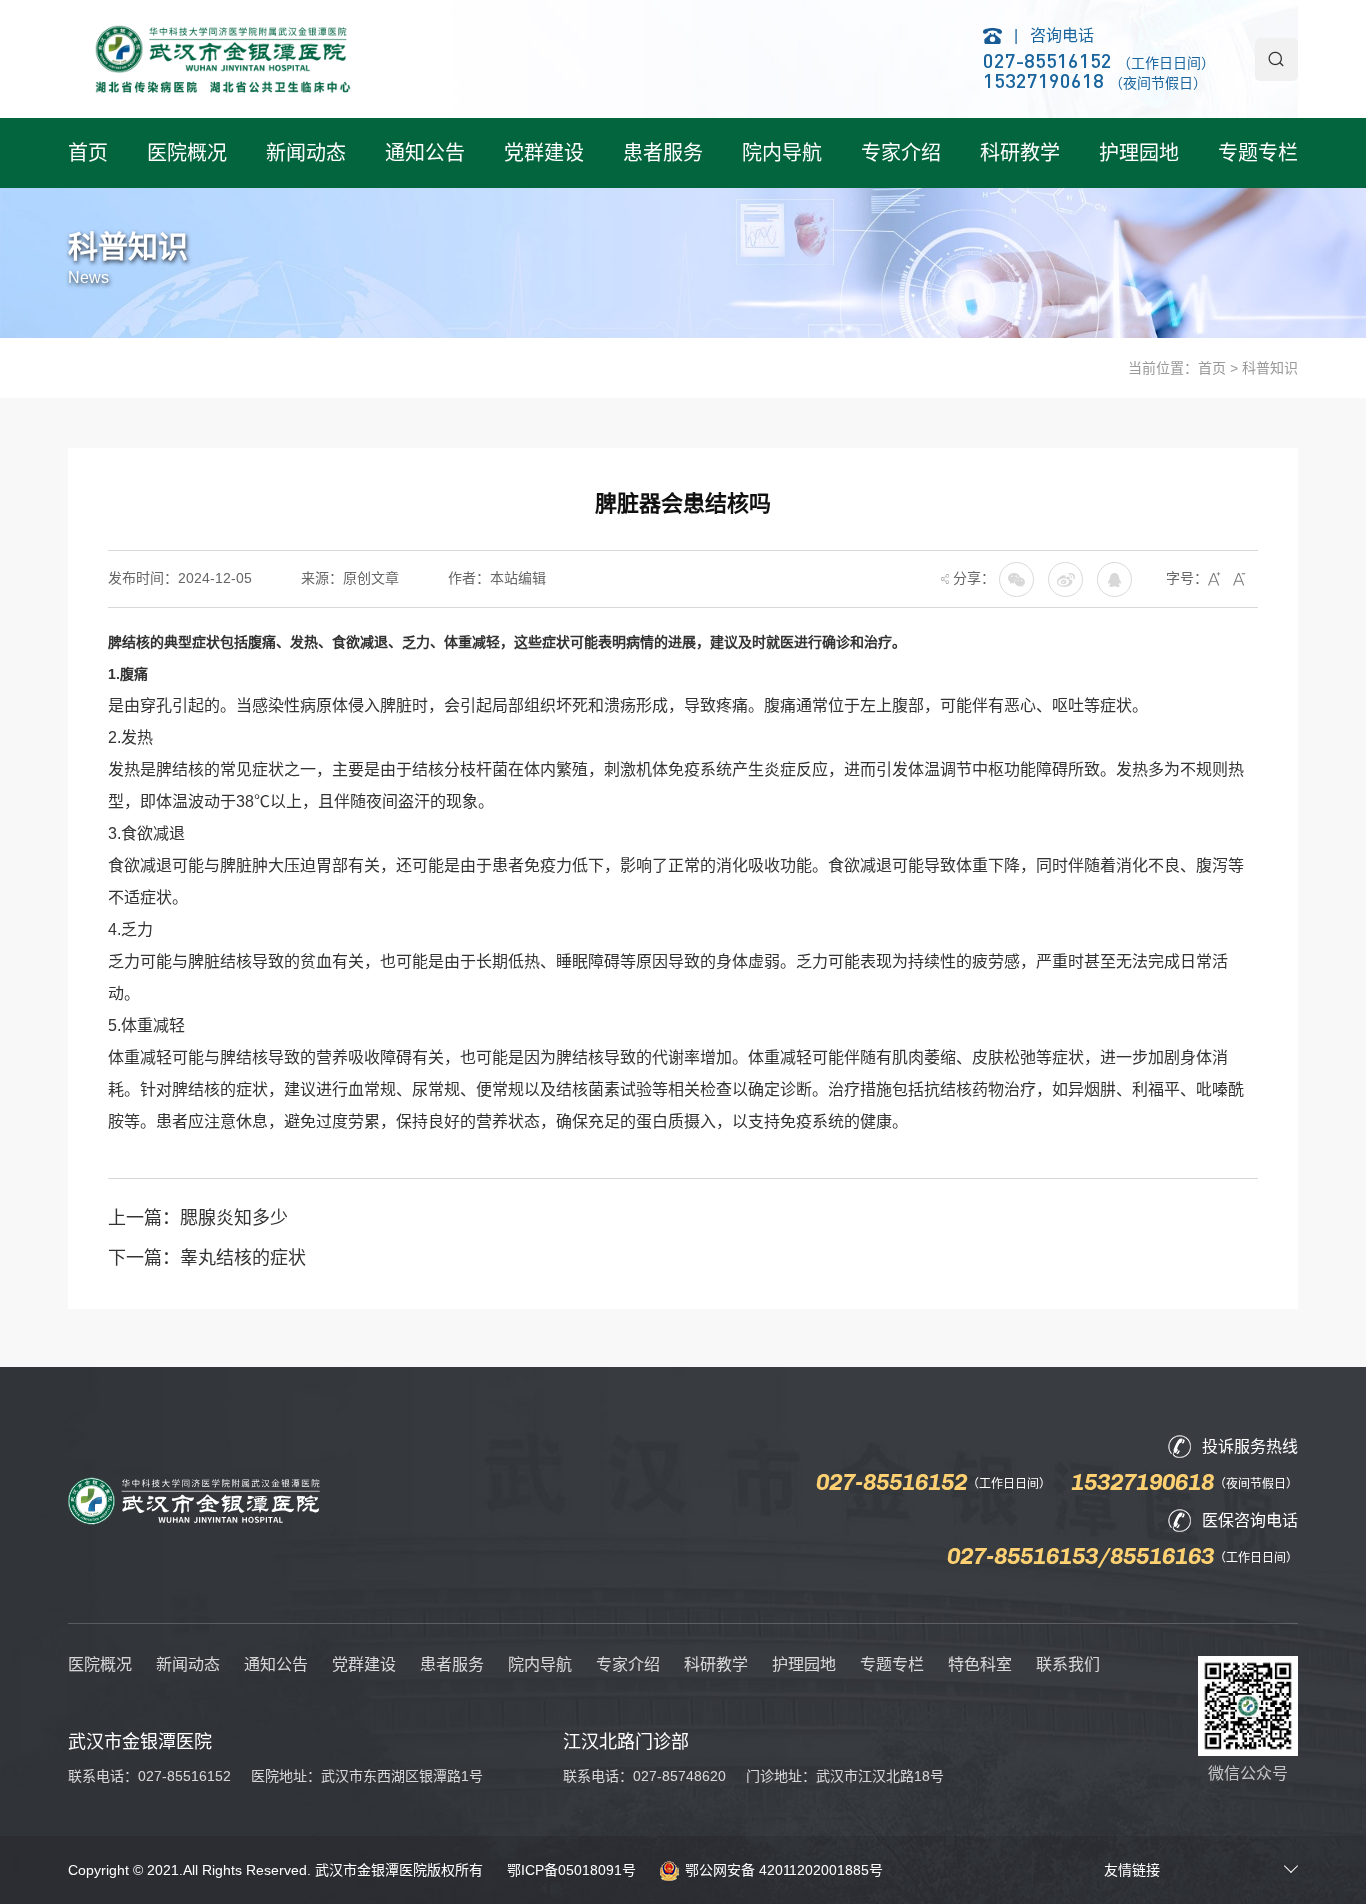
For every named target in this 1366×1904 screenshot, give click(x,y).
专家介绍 (901, 153)
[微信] (1065, 578)
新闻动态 (306, 153)
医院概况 (187, 153)
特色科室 (980, 1664)
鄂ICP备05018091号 (571, 1870)
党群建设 (544, 153)
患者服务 (663, 153)
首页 (88, 153)
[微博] (1114, 578)
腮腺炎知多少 (234, 1218)
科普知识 (1270, 368)
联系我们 (1068, 1664)
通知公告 (425, 153)
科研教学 (1020, 153)
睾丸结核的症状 (243, 1258)
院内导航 (782, 153)
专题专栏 (1258, 153)
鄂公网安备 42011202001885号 (784, 1870)
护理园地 (1139, 153)
